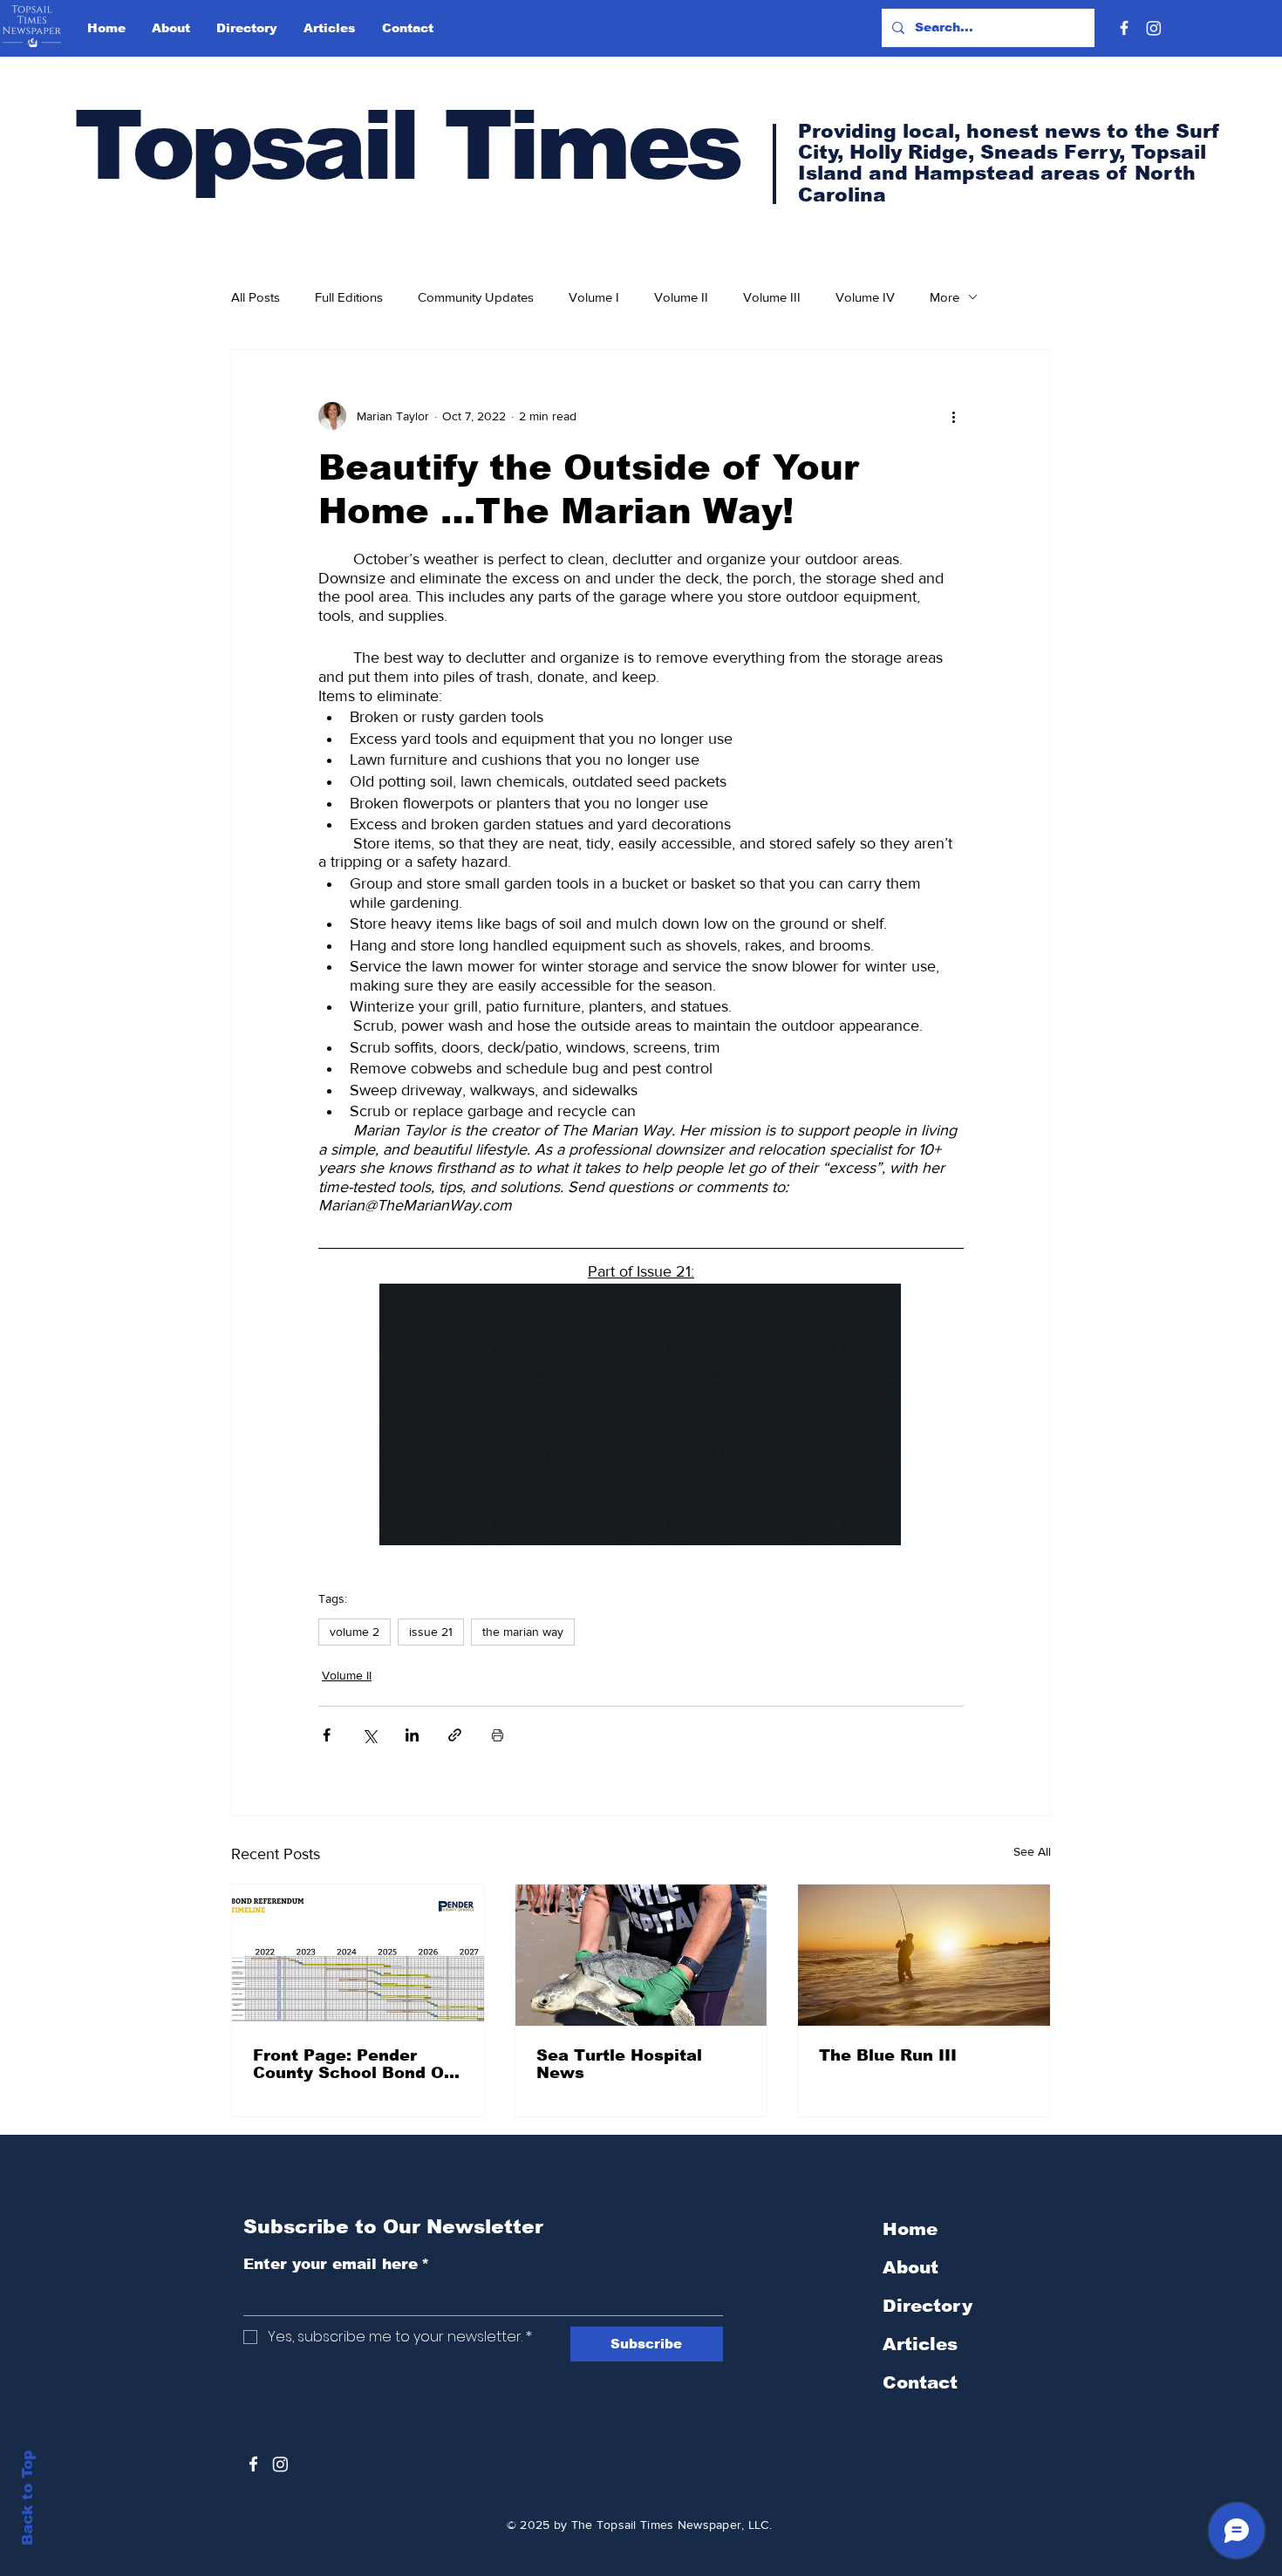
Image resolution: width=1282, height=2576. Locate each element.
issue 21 (431, 1632)
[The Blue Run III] (924, 1955)
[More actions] (953, 416)
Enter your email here (336, 2264)
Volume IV (865, 297)
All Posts (256, 297)
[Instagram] (1154, 28)
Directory (927, 2306)
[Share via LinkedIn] (412, 1735)
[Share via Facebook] (327, 1735)
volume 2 (355, 1632)
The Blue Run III (888, 2055)
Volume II (681, 297)
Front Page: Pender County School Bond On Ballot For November (354, 2064)
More (944, 297)
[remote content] (641, 1416)
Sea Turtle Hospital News (619, 2064)
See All (1032, 1851)
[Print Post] (498, 1735)
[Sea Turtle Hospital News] (641, 1955)
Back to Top (27, 2498)
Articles (920, 2344)
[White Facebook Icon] (253, 2464)
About (910, 2267)
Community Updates (476, 297)
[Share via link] (455, 1735)
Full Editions (349, 297)
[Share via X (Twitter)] (369, 1735)
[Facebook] (1124, 28)
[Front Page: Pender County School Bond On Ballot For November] (358, 1955)
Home (910, 2229)
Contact (920, 2382)
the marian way (523, 1632)
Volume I (594, 297)
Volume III (772, 297)
